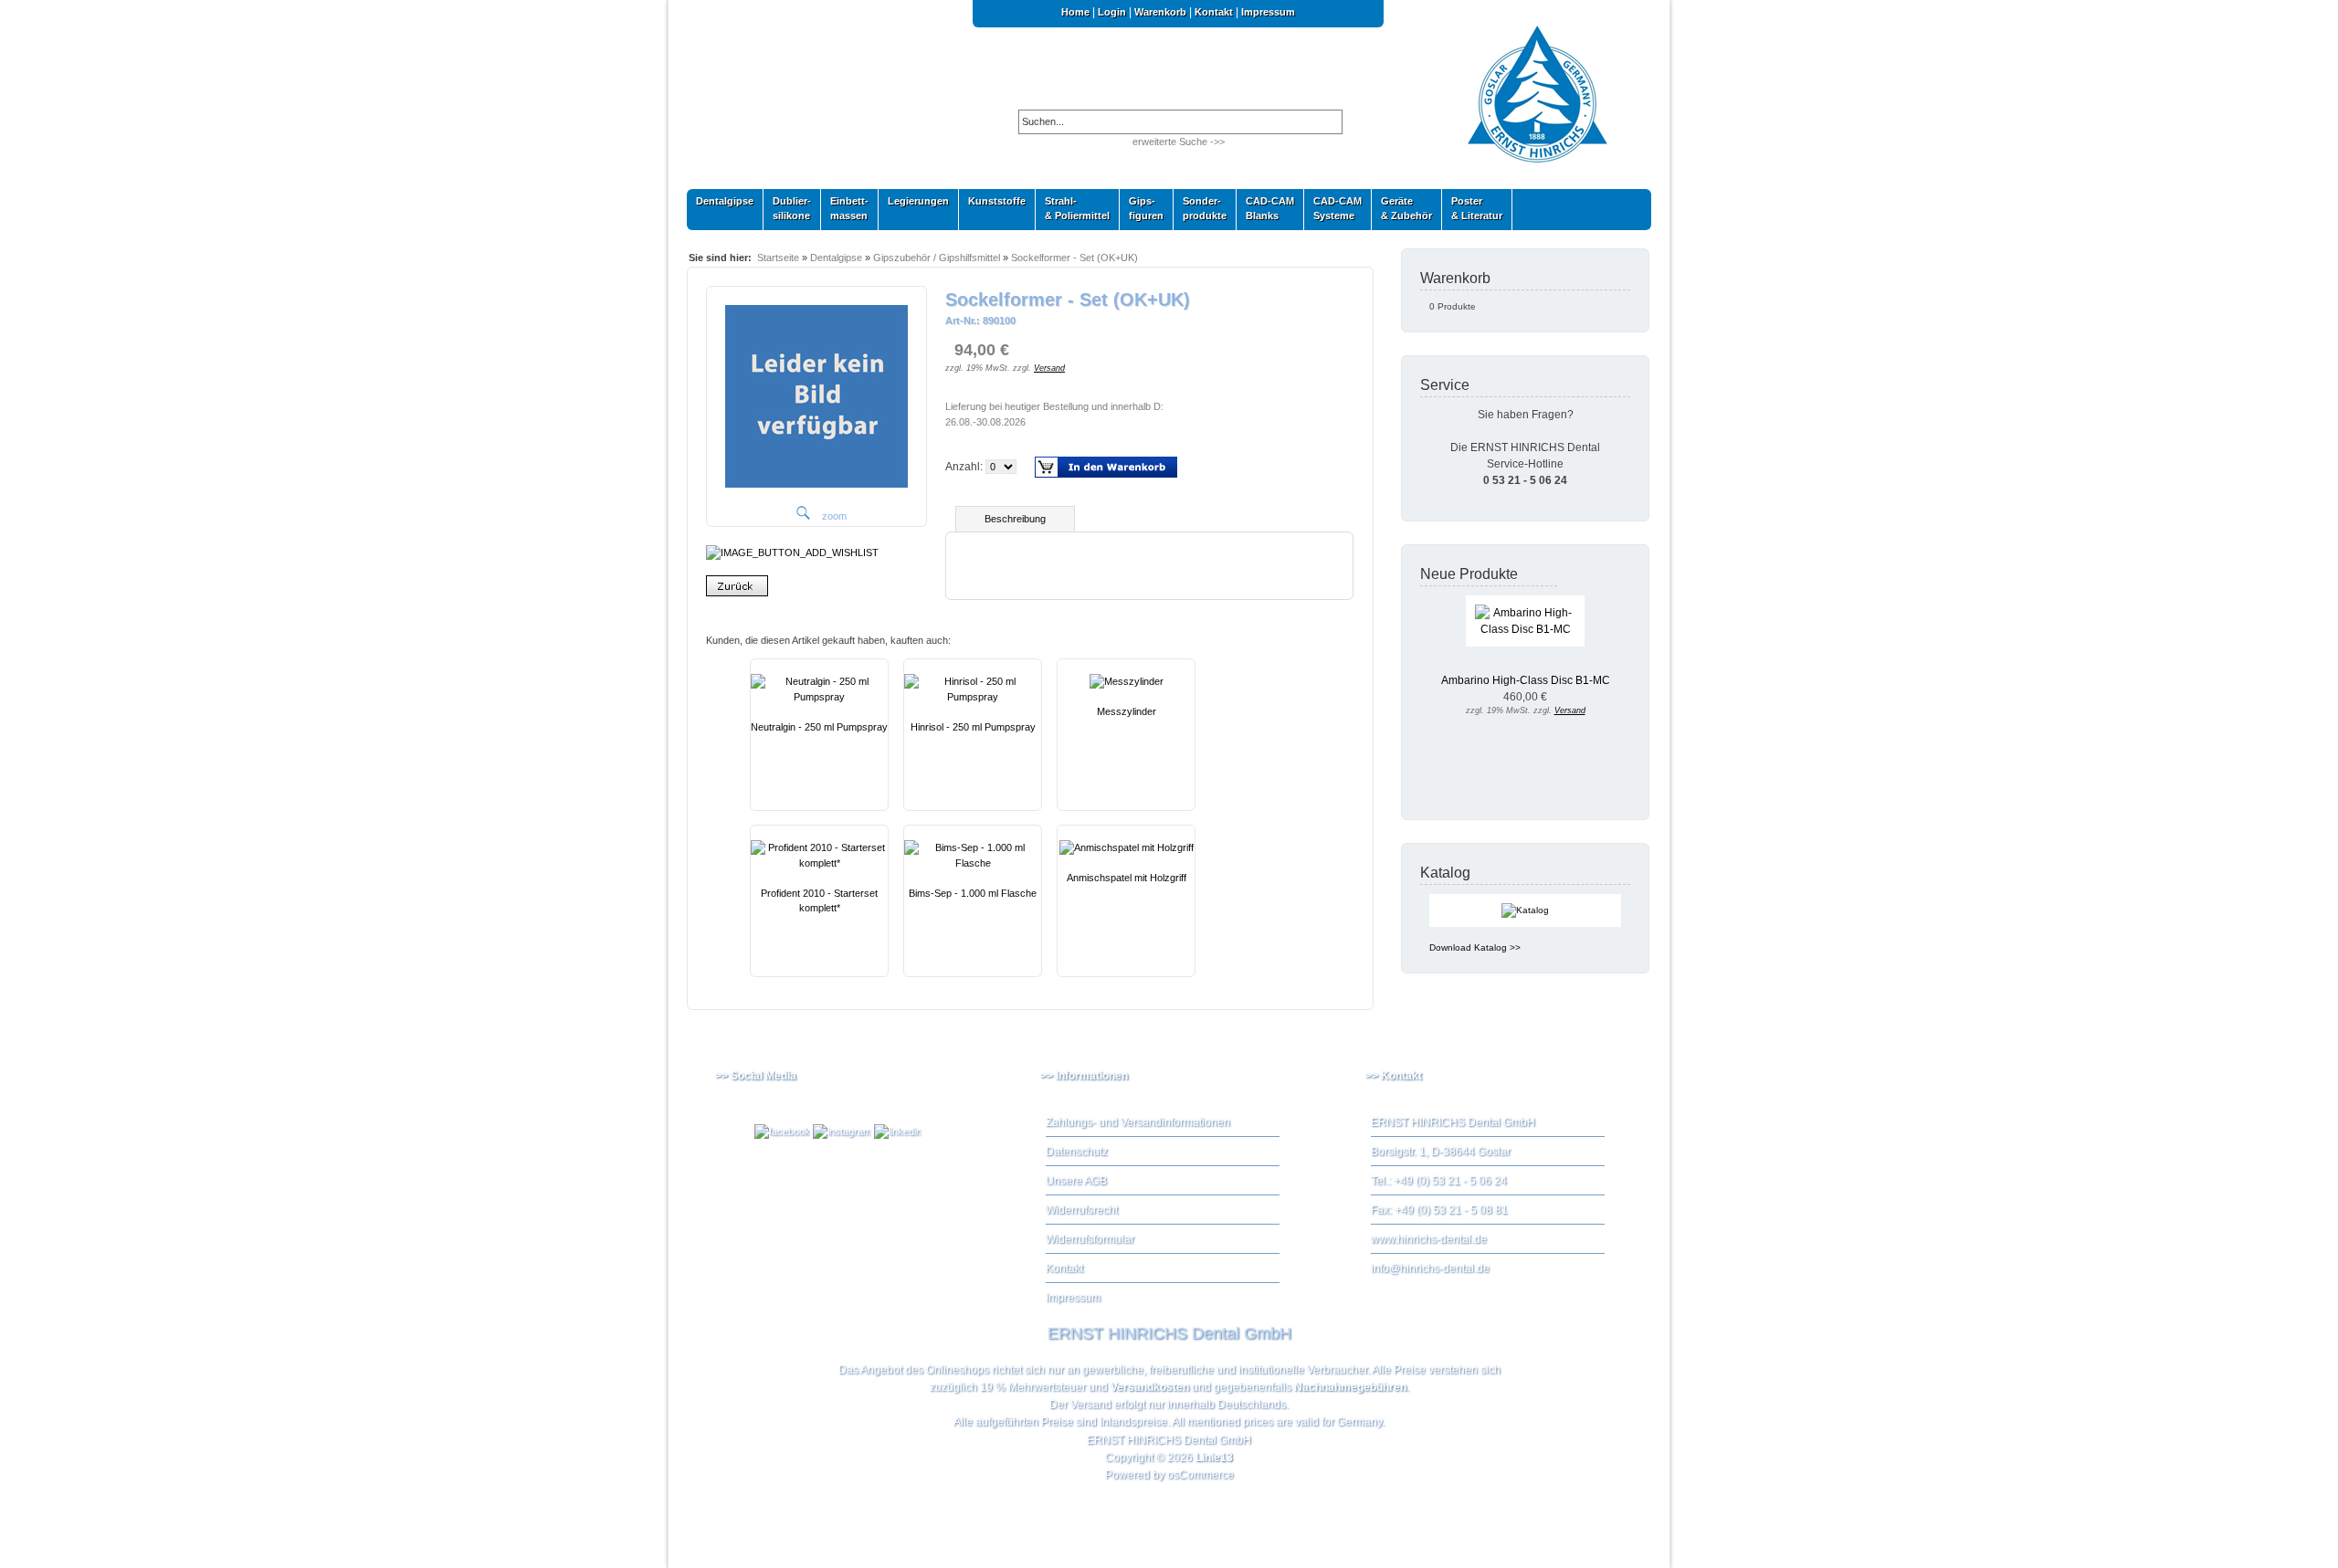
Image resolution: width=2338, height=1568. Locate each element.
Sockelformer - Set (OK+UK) (1074, 258)
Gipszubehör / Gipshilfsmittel (937, 258)
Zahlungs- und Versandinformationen (1138, 1122)
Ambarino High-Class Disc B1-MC (1526, 680)
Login (1112, 12)
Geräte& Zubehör (1402, 208)
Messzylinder (1127, 711)
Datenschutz (1077, 1152)
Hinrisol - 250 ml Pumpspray (973, 727)
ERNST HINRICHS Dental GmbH (1169, 1440)
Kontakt (1214, 12)
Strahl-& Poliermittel (1077, 208)
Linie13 (1214, 1458)
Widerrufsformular (1090, 1239)
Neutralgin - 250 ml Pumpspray (819, 727)
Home (1075, 12)
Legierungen (914, 205)
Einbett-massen (845, 208)
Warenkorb (1160, 12)
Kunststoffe (992, 205)
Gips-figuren (1142, 208)
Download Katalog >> (1475, 947)
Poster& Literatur (1477, 208)
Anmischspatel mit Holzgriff (1127, 878)
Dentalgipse (720, 205)
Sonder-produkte (1200, 208)
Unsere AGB (1076, 1181)
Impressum (1268, 12)
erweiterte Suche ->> (1179, 142)
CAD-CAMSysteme (1333, 208)
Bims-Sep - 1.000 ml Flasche (973, 893)
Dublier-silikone (787, 208)
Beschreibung (1015, 519)
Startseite (778, 258)
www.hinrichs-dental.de (1429, 1239)
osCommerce (1201, 1475)
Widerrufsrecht (1082, 1210)
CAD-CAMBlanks (1265, 208)
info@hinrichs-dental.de (1430, 1268)
